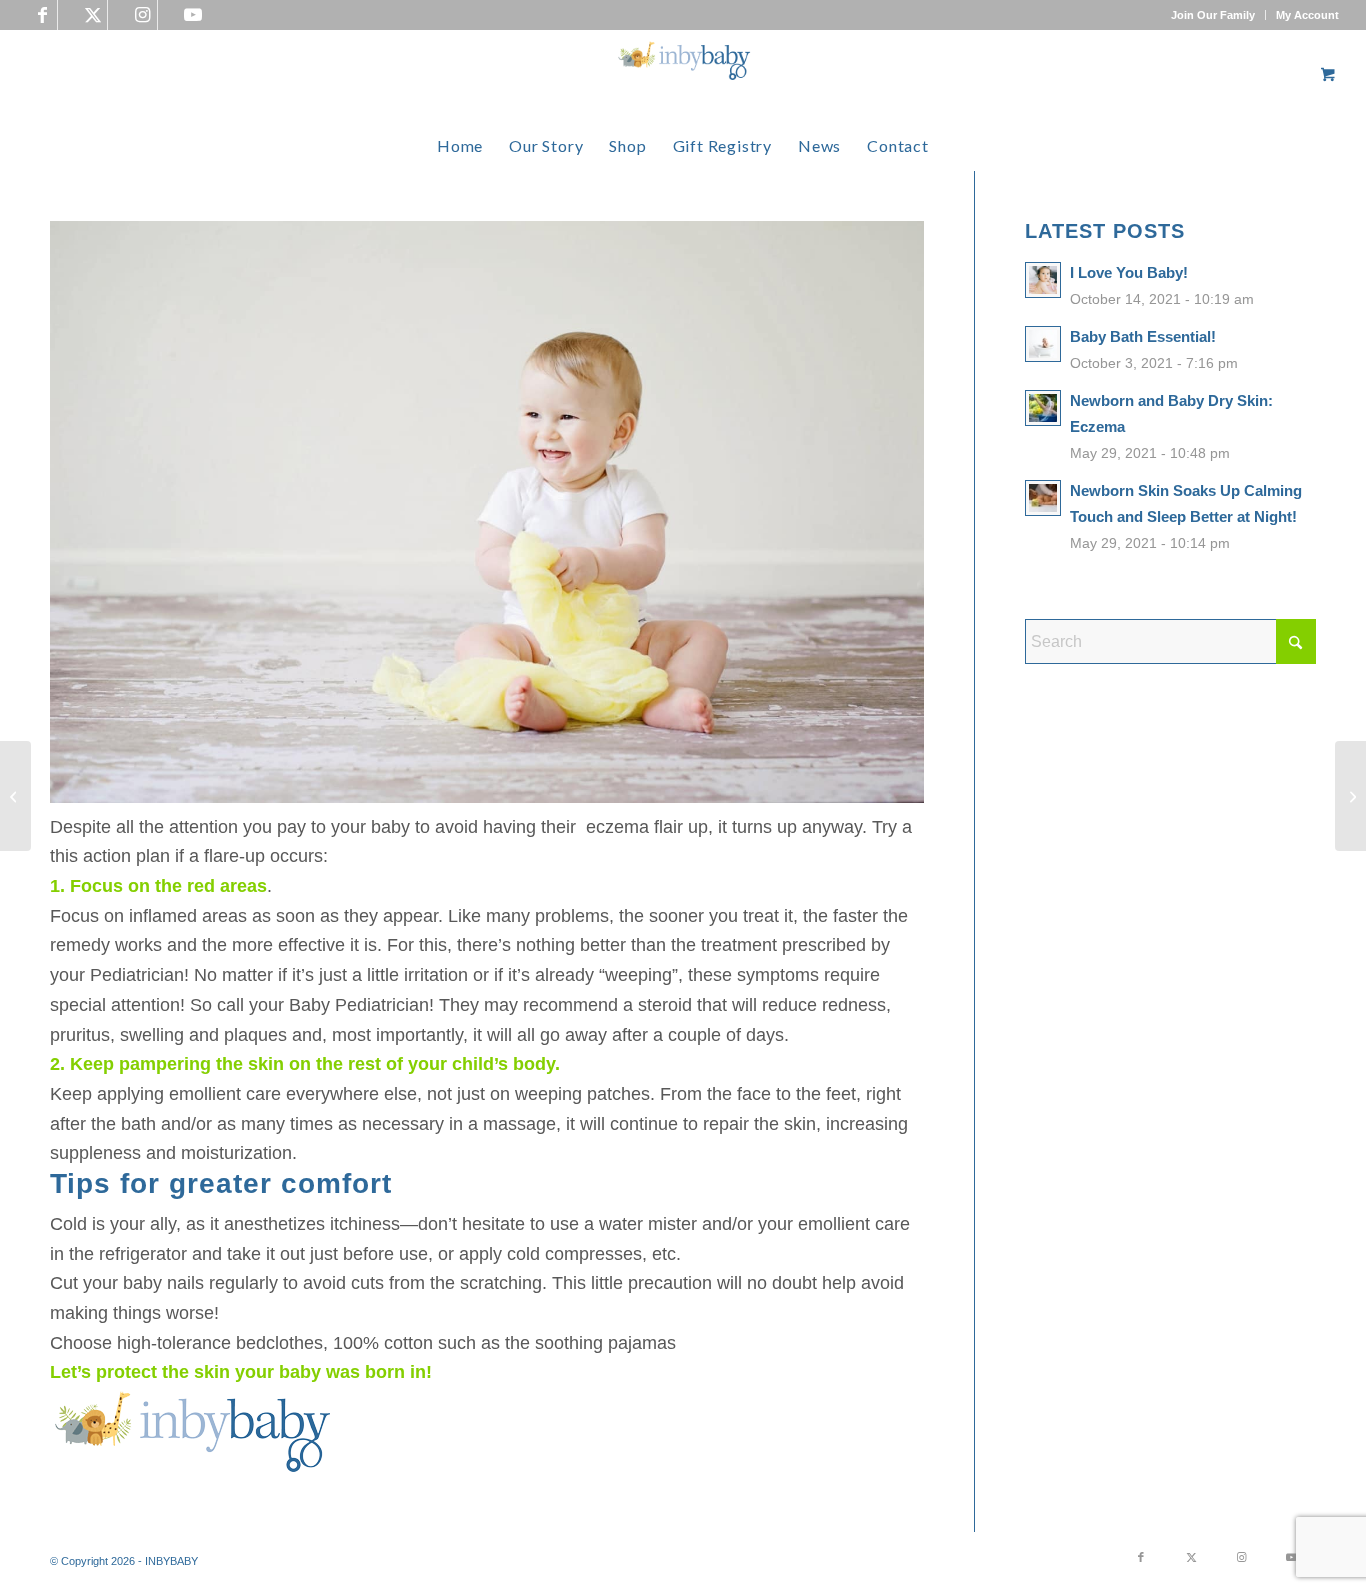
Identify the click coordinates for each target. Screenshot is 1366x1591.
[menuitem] (1213, 15)
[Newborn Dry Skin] (1350, 796)
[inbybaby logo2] (683, 75)
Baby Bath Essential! (1143, 336)
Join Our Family (1213, 15)
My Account (1307, 15)
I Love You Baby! (1129, 272)
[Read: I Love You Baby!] (1043, 280)
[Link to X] (92, 15)
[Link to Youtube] (193, 15)
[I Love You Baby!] (15, 796)
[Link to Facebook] (42, 15)
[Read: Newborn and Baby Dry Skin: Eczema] (1043, 408)
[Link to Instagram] (142, 15)
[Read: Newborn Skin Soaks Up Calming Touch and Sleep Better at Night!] (1043, 498)
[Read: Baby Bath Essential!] (1043, 344)
